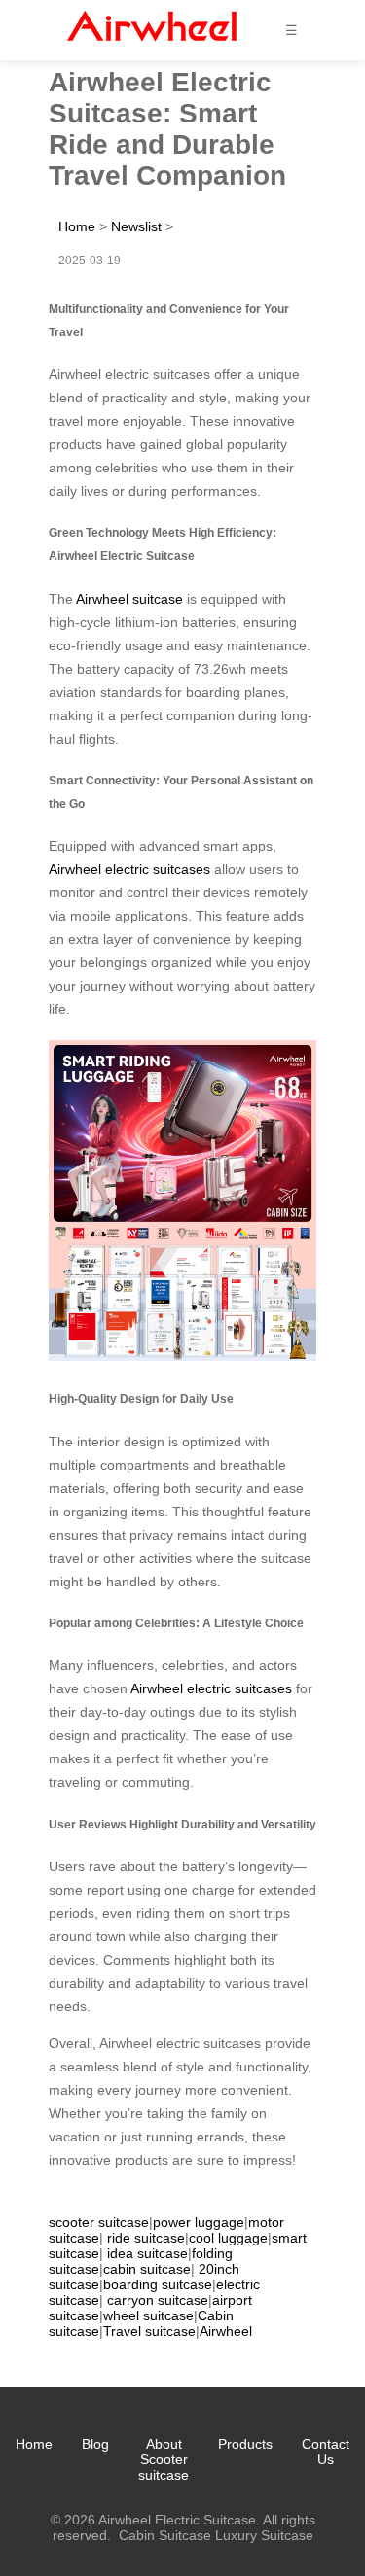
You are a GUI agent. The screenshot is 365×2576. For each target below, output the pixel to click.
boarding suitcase (158, 2284)
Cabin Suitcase (165, 2535)
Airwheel (226, 2331)
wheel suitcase (148, 2315)
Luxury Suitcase (264, 2535)
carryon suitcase (158, 2300)
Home (77, 226)
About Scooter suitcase (164, 2459)
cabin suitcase (147, 2269)
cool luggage (228, 2238)
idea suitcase (147, 2253)
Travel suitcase (149, 2331)
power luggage (199, 2222)
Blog (95, 2444)
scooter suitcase (99, 2222)
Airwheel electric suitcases (129, 869)
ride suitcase (146, 2238)
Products (245, 2444)
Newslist (136, 226)
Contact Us (326, 2452)
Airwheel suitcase (129, 599)
